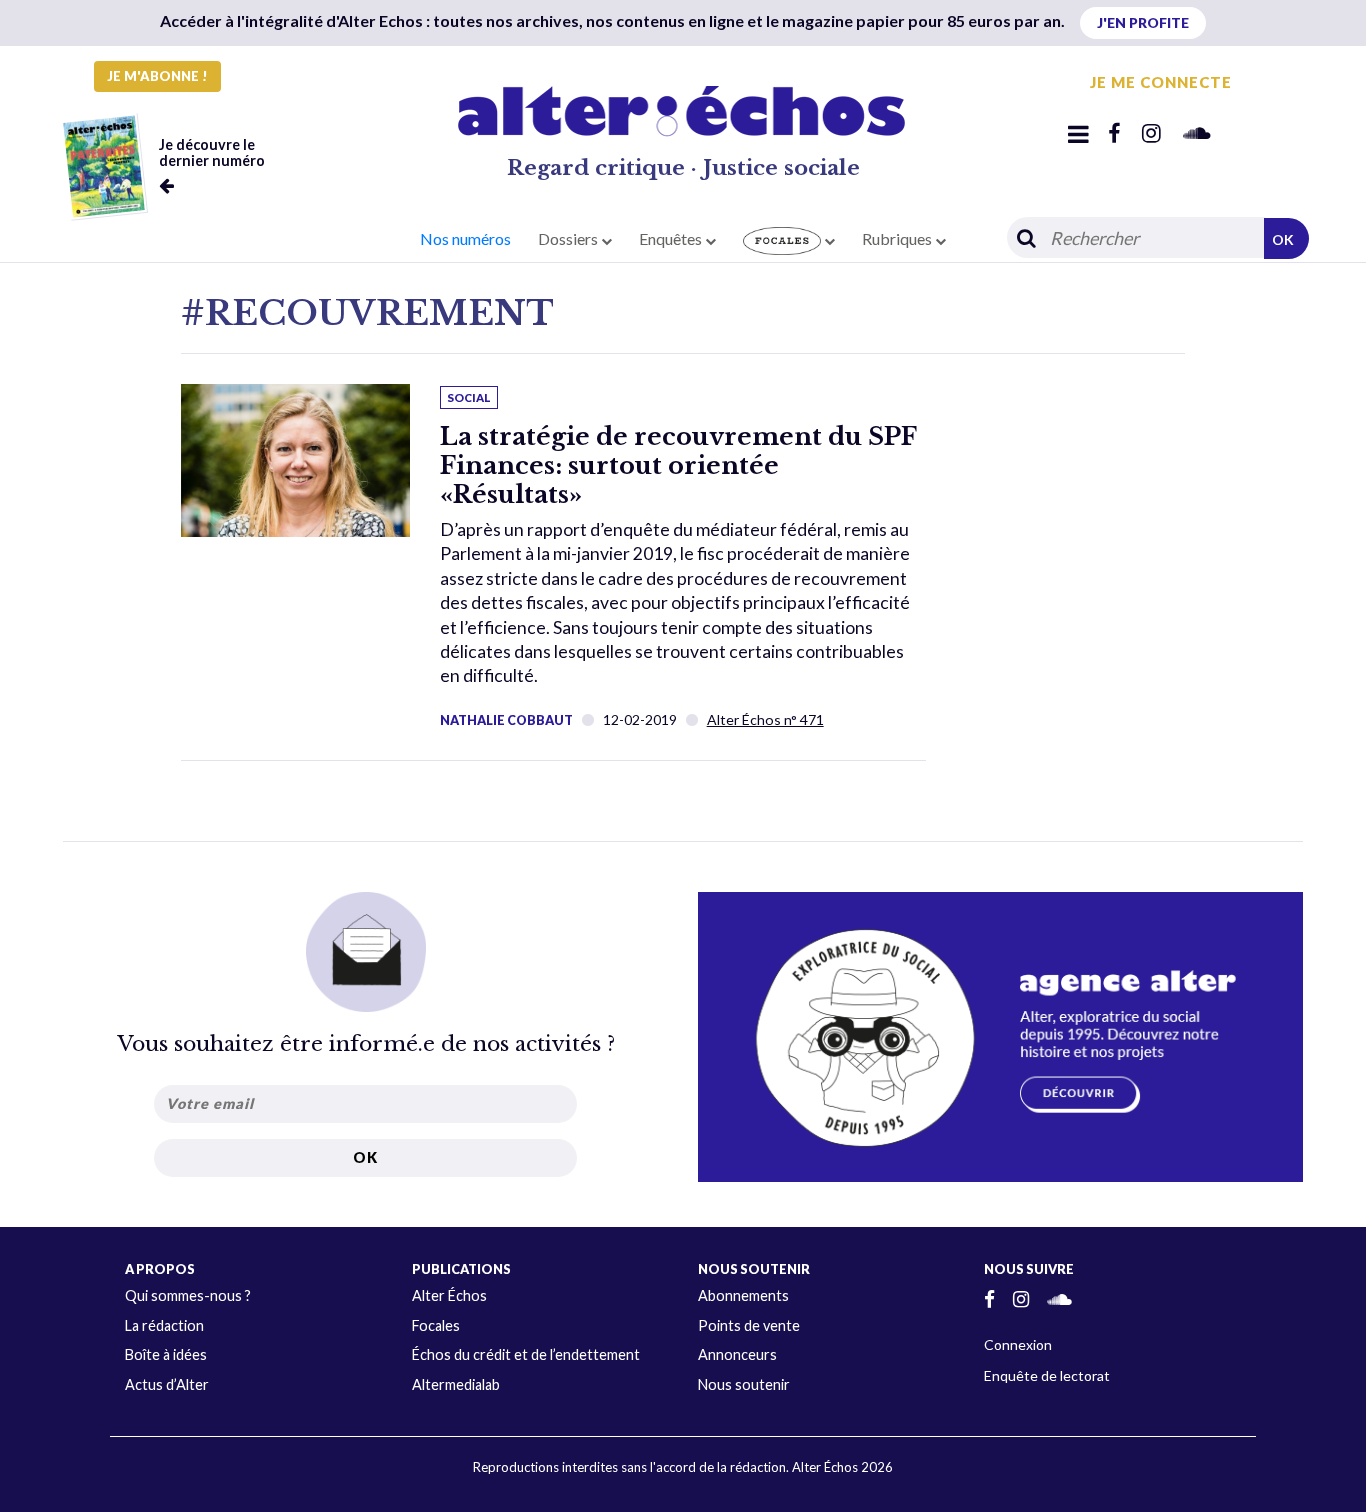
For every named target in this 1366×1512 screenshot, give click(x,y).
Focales (436, 1325)
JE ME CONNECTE (1161, 82)
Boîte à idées (166, 1354)
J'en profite (1143, 22)
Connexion (1018, 1344)
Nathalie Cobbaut (506, 720)
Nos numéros (465, 238)
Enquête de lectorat (1047, 1375)
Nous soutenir (744, 1384)
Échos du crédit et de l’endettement (526, 1354)
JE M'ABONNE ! (157, 76)
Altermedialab (456, 1384)
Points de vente (749, 1325)
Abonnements (743, 1295)
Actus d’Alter (167, 1384)
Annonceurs (737, 1354)
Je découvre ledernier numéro (212, 152)
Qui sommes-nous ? (188, 1295)
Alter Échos (449, 1295)
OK (1283, 239)
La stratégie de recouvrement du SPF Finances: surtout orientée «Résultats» (678, 465)
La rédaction (164, 1325)
